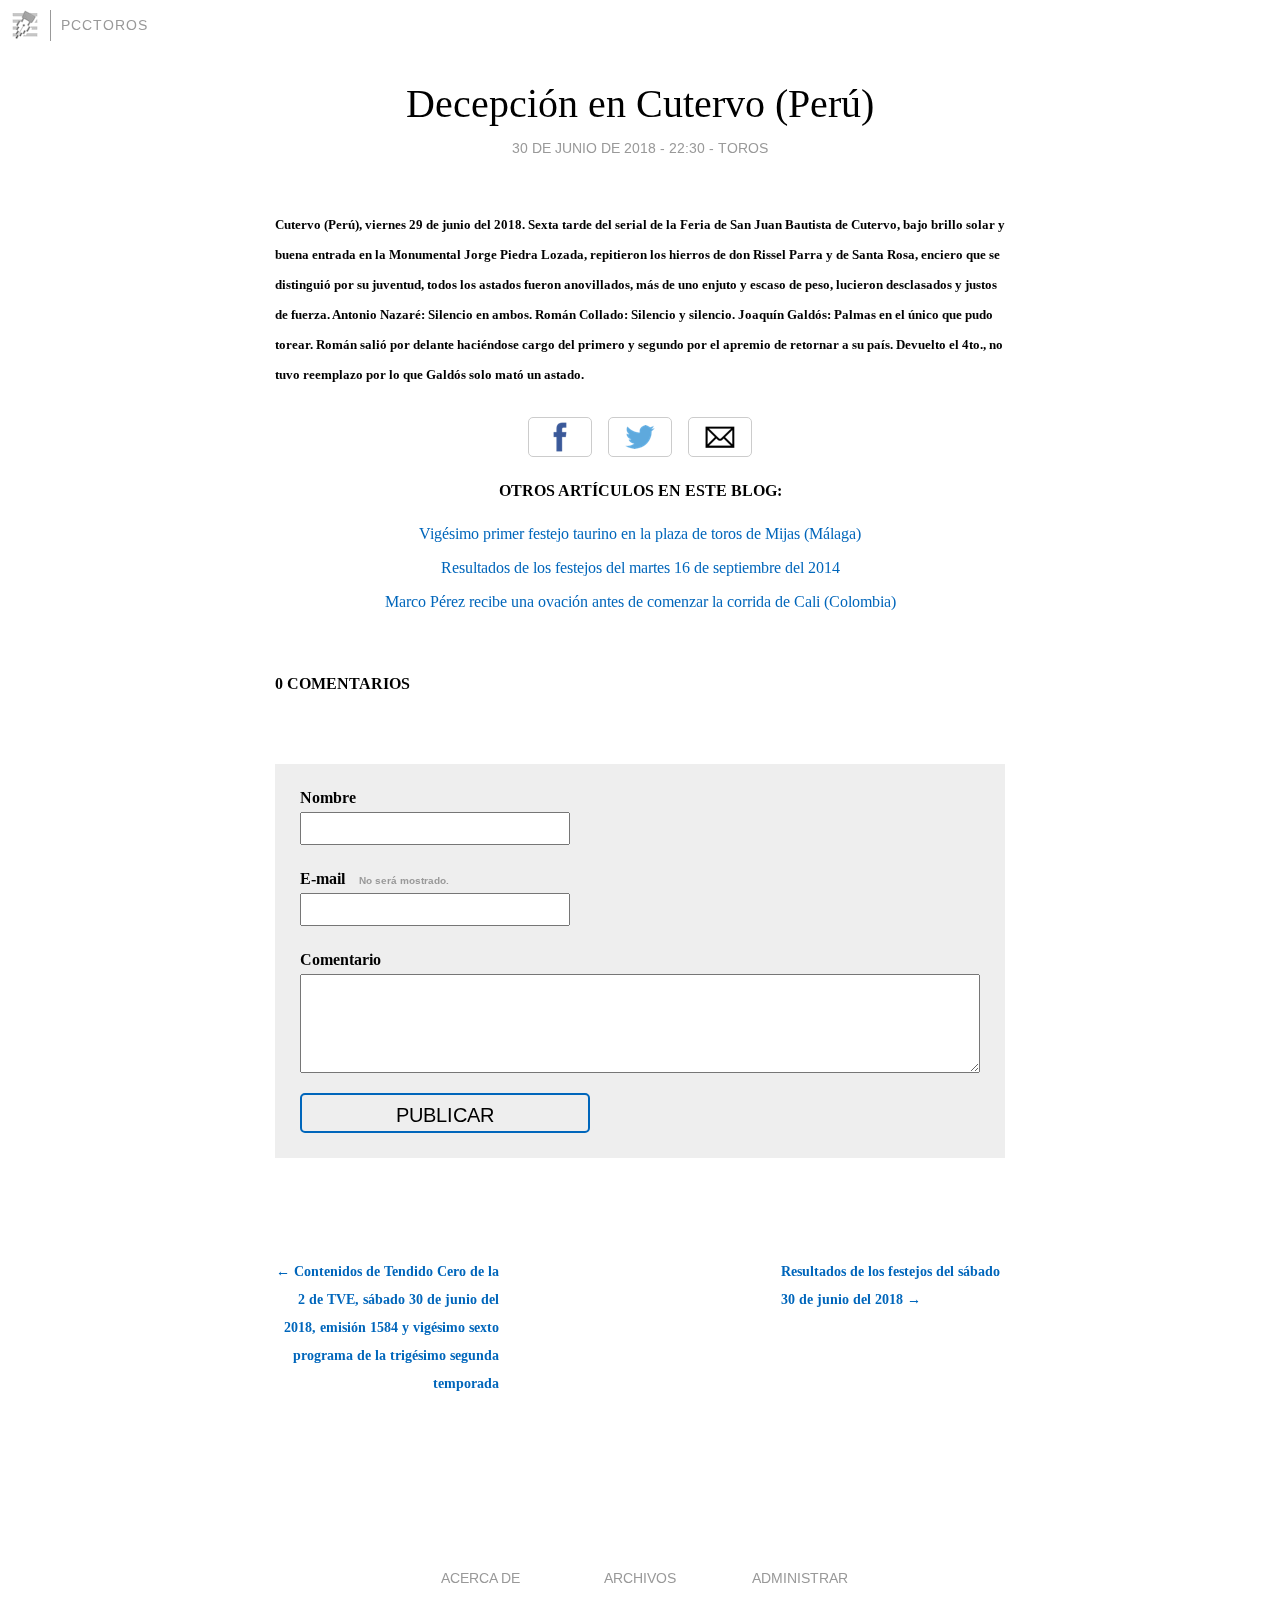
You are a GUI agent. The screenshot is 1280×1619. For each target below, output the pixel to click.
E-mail (374, 878)
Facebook (560, 437)
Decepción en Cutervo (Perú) (640, 103)
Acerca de (480, 1578)
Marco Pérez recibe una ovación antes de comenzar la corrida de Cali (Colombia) (640, 601)
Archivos (640, 1578)
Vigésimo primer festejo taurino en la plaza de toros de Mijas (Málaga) (640, 533)
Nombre (328, 797)
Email (720, 437)
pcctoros (104, 25)
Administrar (800, 1578)
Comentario (340, 959)
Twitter (640, 437)
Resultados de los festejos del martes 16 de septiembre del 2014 (640, 567)
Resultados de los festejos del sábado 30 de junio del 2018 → (890, 1285)
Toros (743, 148)
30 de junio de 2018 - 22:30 (608, 148)
